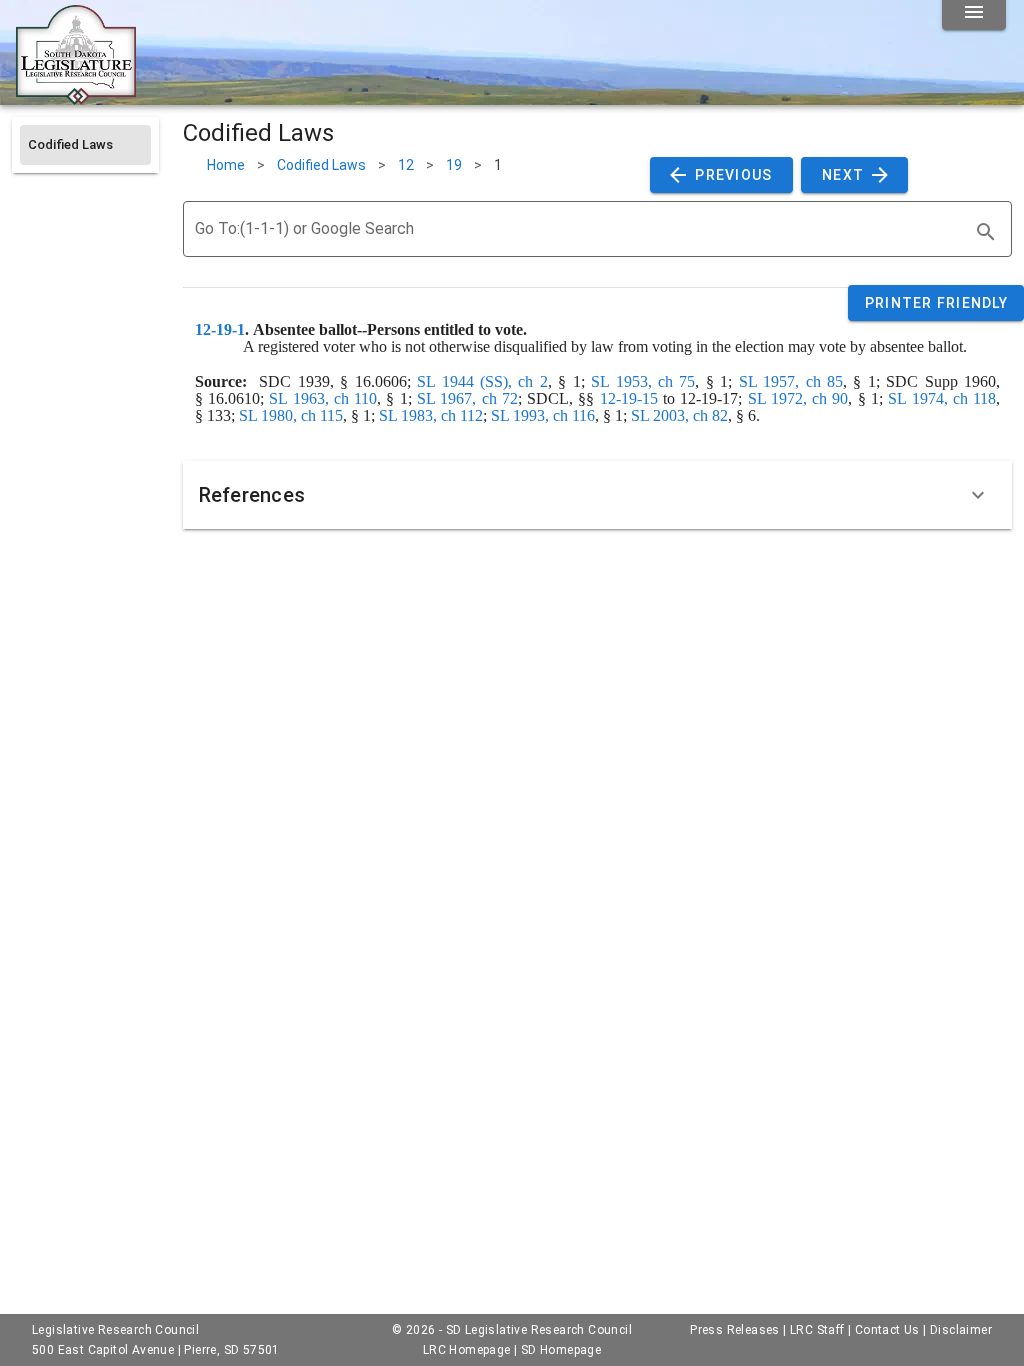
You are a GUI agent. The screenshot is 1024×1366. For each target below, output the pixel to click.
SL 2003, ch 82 (679, 415)
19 (454, 165)
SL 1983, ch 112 (431, 415)
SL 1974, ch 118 (942, 398)
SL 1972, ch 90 (798, 398)
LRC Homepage (467, 1350)
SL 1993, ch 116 (543, 415)
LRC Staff (817, 1330)
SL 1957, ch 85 (791, 381)
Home (226, 165)
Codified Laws (321, 165)
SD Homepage (561, 1350)
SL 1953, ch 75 (643, 381)
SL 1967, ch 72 (467, 398)
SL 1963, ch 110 (323, 398)
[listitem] (85, 145)
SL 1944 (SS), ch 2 (482, 381)
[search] (986, 232)
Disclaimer (961, 1330)
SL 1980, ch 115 (291, 415)
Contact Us (887, 1330)
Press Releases (735, 1330)
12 (406, 165)
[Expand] (978, 495)
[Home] (76, 97)
